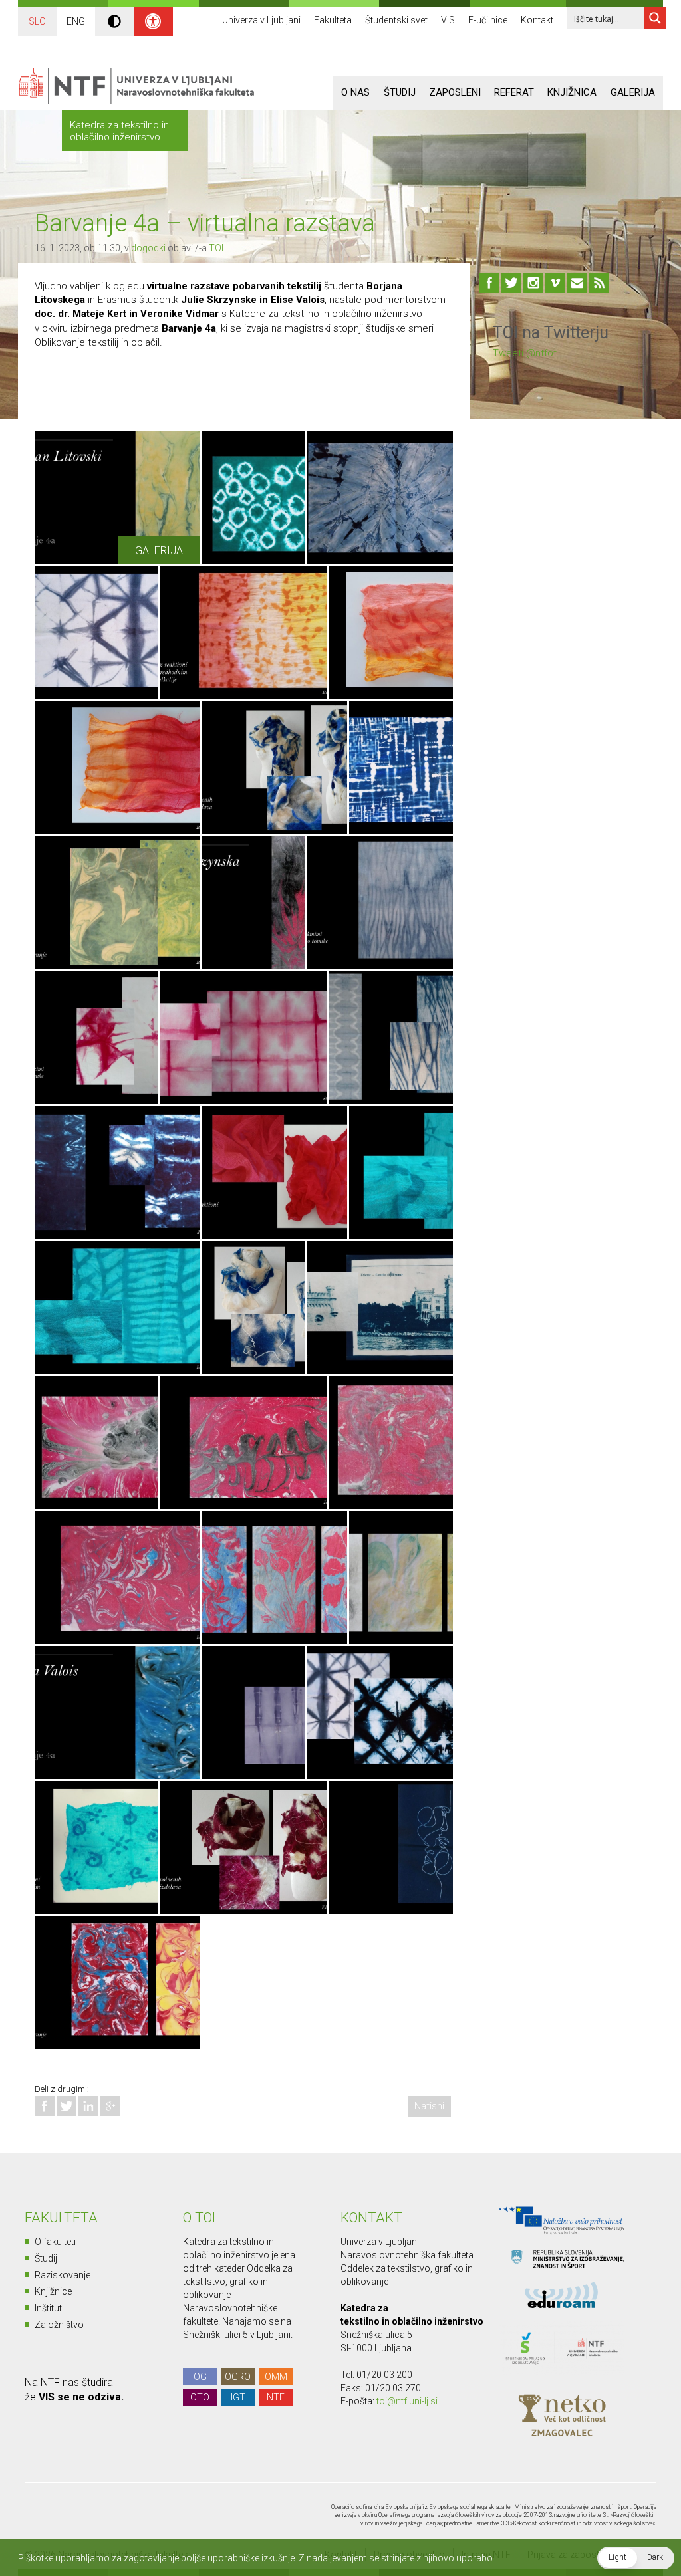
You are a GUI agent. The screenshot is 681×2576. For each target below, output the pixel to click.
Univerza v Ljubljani (261, 20)
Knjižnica (572, 92)
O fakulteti (55, 2242)
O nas (355, 92)
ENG (76, 21)
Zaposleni (455, 92)
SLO (37, 21)
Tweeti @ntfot (525, 353)
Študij (400, 92)
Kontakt (537, 20)
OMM (276, 2377)
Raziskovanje (63, 2275)
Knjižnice (53, 2291)
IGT (238, 2397)
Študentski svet (396, 20)
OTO (200, 2397)
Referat (514, 92)
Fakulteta (333, 20)
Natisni (429, 2106)
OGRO (238, 2377)
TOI (216, 248)
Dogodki (148, 248)
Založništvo (59, 2325)
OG (200, 2377)
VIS (448, 20)
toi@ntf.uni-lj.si (407, 2401)
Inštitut (48, 2308)
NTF (276, 2397)
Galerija (633, 92)
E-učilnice (488, 20)
